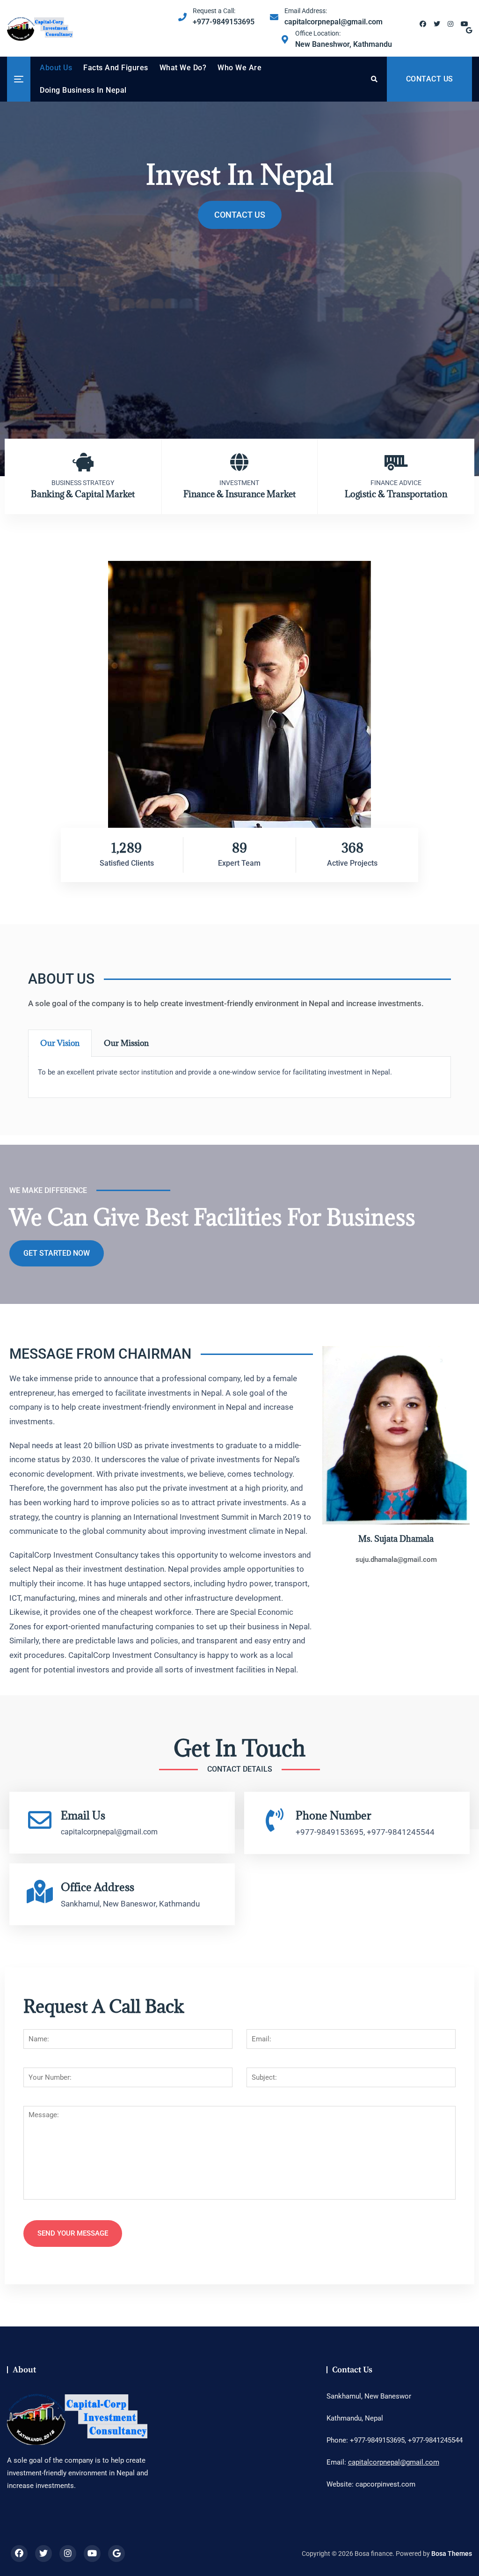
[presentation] (16, 290)
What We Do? (183, 68)
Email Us (83, 1815)
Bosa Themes (452, 2554)
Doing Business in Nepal (83, 90)
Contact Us (240, 215)
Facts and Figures (116, 68)
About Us (56, 68)
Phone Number (334, 1815)
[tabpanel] (239, 1077)
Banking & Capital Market (83, 494)
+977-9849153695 (224, 17)
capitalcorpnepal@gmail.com (334, 17)
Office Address (98, 1887)
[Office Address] (40, 1892)
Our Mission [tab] (126, 1043)
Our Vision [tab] (60, 1043)
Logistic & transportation (396, 494)
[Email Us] (40, 1820)
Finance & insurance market (239, 494)
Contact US (430, 79)
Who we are (239, 68)
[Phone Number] (275, 1820)
